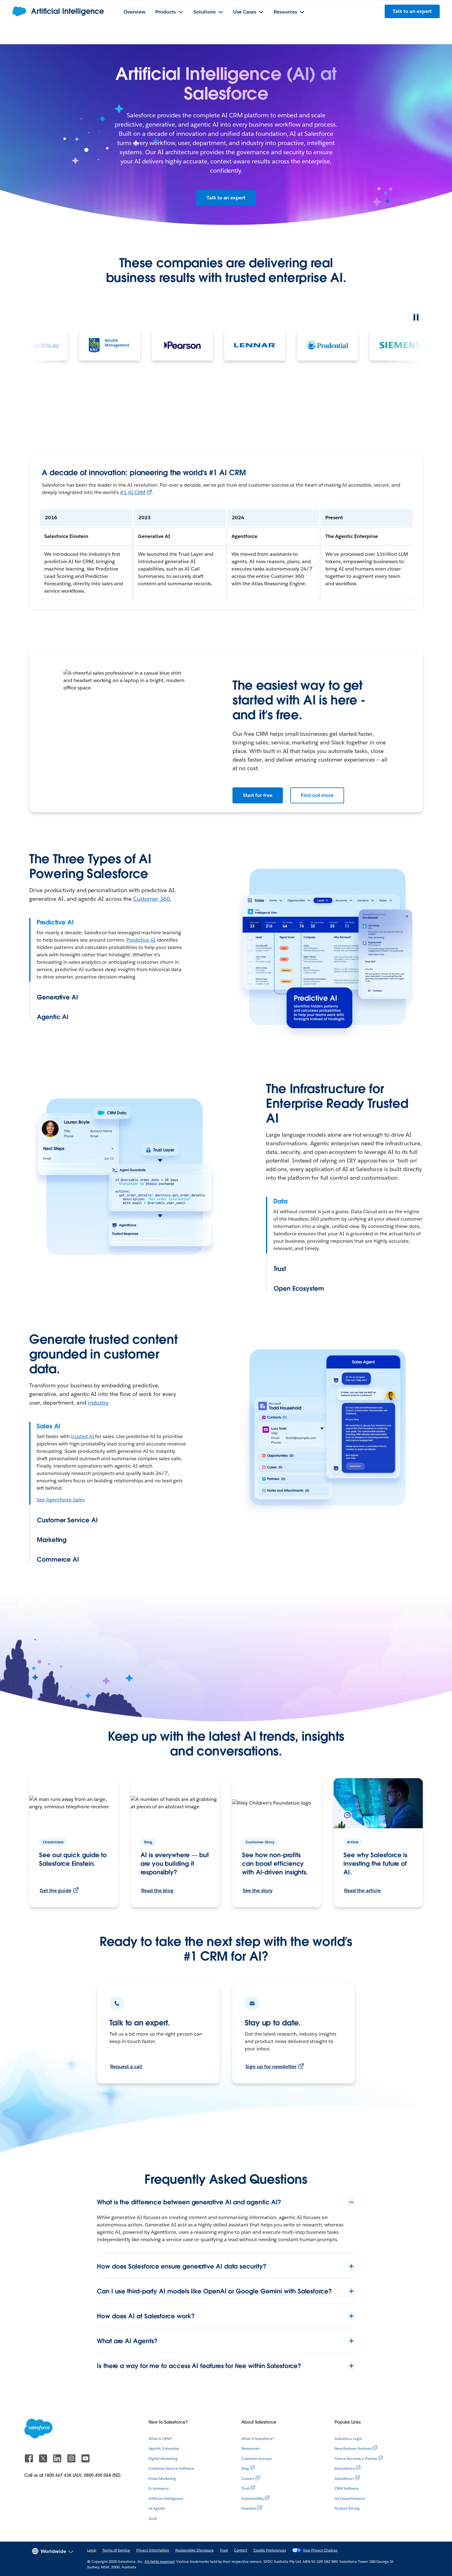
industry (98, 1403)
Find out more (317, 795)
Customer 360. (152, 899)
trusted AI (83, 1436)
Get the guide (56, 1890)
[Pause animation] (416, 317)
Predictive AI (141, 940)
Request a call (126, 2066)
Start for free (258, 795)
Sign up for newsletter (271, 2066)
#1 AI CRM (133, 492)
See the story (258, 1890)
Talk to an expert (226, 198)
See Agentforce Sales (61, 1500)
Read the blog (157, 1890)
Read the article (362, 1890)
